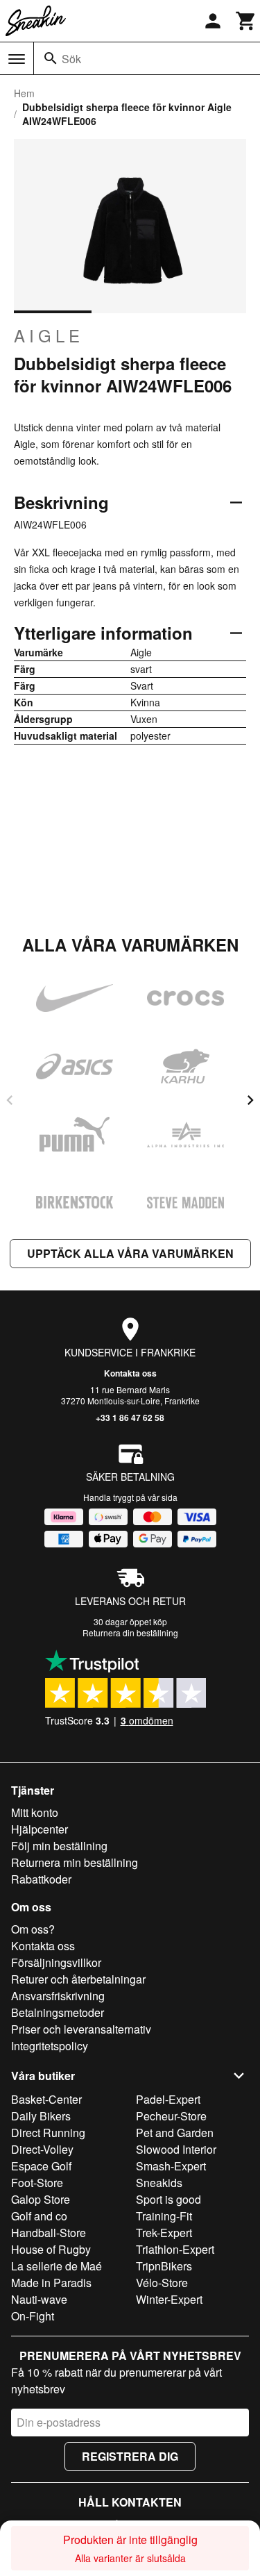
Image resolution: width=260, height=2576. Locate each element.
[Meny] (17, 59)
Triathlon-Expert (175, 2249)
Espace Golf (41, 2166)
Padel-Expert (168, 2099)
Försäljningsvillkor (56, 1962)
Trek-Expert (164, 2233)
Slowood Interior (176, 2149)
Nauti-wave (39, 2299)
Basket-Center (46, 2099)
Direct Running (48, 2133)
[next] (250, 1100)
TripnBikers (164, 2266)
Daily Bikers (41, 2116)
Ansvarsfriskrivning (58, 1996)
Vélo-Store (162, 2283)
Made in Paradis (51, 2283)
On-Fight (33, 2316)
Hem (24, 93)
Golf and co (39, 2216)
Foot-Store (37, 2183)
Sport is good (168, 2199)
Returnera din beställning (130, 1632)
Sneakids (159, 2183)
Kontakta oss (130, 1373)
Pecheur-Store (171, 2116)
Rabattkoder (41, 1879)
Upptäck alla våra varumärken (130, 1253)
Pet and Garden (175, 2133)
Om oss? (33, 1929)
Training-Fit (164, 2216)
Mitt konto (35, 1812)
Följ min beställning (59, 1846)
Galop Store (41, 2199)
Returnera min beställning (75, 1862)
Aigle (49, 335)
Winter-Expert (169, 2299)
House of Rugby (51, 2249)
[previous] (10, 1100)
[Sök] (51, 58)
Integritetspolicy (50, 2046)
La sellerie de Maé (57, 2266)
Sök (71, 59)
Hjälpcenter (40, 1829)
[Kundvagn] (246, 21)
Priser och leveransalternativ (81, 2029)
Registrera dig (130, 2456)
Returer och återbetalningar (78, 1979)
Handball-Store (49, 2233)
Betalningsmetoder (58, 2012)
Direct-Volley (42, 2149)
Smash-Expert (171, 2166)
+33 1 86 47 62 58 (130, 1418)
